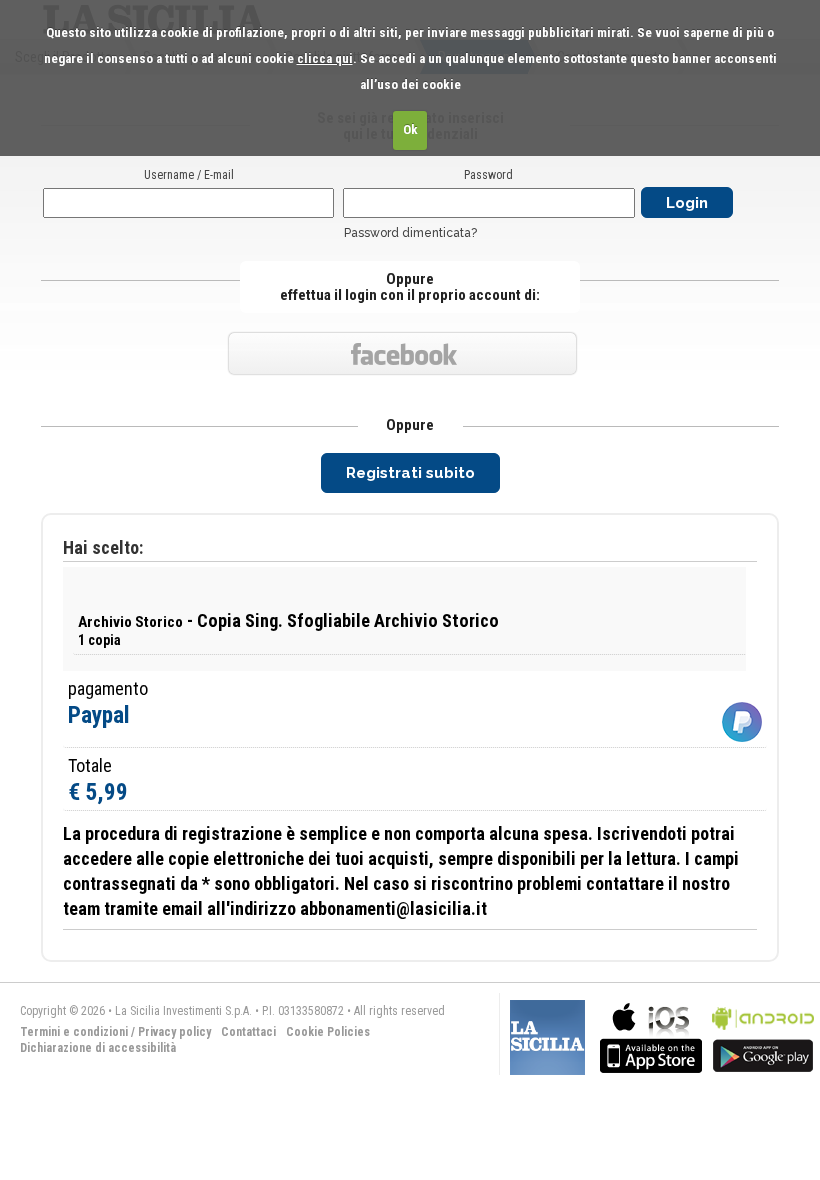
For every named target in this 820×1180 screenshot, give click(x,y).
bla (651, 1035)
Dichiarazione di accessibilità (98, 1048)
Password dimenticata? (410, 233)
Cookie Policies (328, 1032)
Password (488, 175)
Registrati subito (410, 473)
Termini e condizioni (74, 1032)
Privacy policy (174, 1032)
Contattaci (248, 1032)
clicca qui (325, 58)
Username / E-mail (189, 175)
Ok (410, 129)
